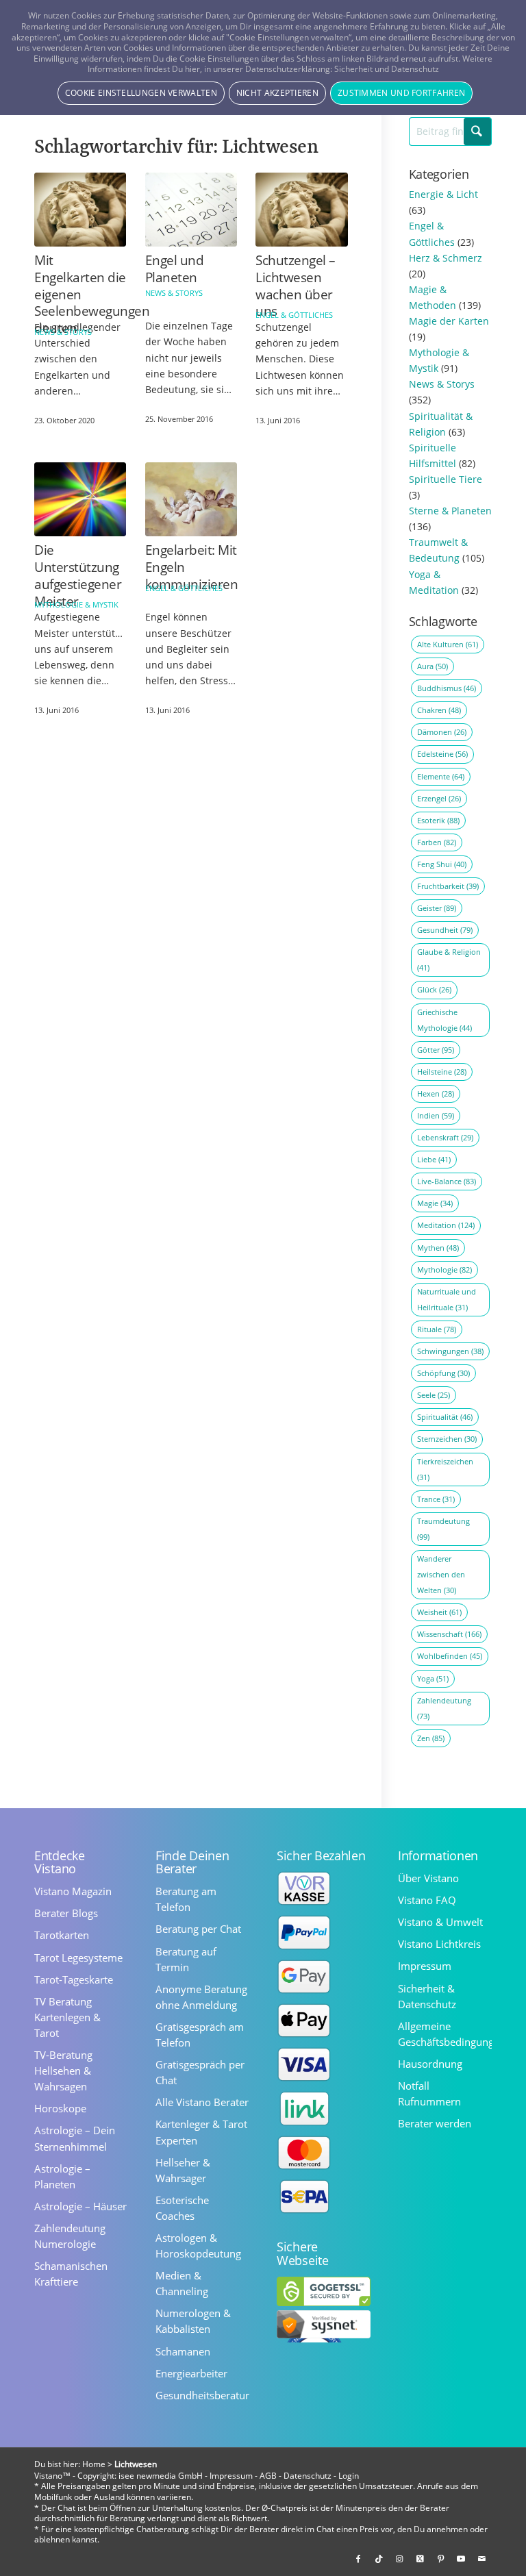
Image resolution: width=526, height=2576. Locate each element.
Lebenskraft (445, 1137)
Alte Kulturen (448, 644)
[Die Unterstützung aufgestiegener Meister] (80, 500)
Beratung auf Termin (186, 1959)
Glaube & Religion (449, 960)
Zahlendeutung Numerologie (70, 2236)
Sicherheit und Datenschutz (387, 69)
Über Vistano (428, 1878)
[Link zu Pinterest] (440, 2559)
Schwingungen (450, 1351)
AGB (268, 2476)
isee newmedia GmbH (161, 2476)
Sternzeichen (447, 1439)
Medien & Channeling (182, 2283)
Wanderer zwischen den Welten (441, 1574)
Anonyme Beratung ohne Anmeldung (201, 1997)
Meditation (446, 1225)
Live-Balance (447, 1181)
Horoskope (60, 2108)
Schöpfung (443, 1373)
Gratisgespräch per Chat (200, 2072)
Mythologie (444, 1270)
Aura (433, 666)
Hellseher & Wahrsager (183, 2170)
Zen (431, 1738)
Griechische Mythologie (444, 1020)
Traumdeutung (443, 1529)
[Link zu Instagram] (399, 2559)
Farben (437, 842)
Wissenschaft (449, 1634)
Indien (436, 1115)
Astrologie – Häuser (80, 2206)
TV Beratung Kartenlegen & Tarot (67, 2017)
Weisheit (439, 1612)
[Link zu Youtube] (461, 2559)
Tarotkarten (62, 1935)
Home (94, 2464)
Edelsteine (442, 754)
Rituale (437, 1329)
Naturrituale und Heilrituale (447, 1299)
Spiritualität (445, 1417)
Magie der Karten (449, 321)
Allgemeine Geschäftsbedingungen (445, 2034)
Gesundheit (445, 930)
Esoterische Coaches (182, 2208)
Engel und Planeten (175, 269)
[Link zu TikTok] (379, 2559)
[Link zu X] (420, 2559)
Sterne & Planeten (450, 511)
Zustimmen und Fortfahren (401, 93)
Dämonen (442, 732)
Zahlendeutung (444, 1708)
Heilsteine (442, 1072)
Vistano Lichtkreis (439, 1944)
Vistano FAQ (427, 1900)
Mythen (438, 1248)
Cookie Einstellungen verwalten (141, 93)
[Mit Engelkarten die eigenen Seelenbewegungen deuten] (80, 210)
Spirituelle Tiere (446, 479)
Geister (437, 908)
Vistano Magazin (73, 1891)
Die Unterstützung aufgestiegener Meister (78, 575)
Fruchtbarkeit (448, 886)
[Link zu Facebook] (358, 2559)
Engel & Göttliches (294, 315)
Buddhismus (447, 688)
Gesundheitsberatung (202, 2395)
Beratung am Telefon (186, 1899)
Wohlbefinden (450, 1656)
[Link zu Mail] (481, 2559)
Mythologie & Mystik (76, 604)
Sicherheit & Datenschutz (427, 1996)
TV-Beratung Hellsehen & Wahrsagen (63, 2071)
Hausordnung (430, 2064)
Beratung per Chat (198, 1929)
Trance (436, 1499)
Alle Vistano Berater (202, 2102)
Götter (436, 1050)
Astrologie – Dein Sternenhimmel (75, 2138)
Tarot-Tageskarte (74, 1979)
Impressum (425, 1966)
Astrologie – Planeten (62, 2176)
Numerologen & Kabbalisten (193, 2321)
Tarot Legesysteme (78, 1958)
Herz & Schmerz (446, 258)
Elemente (441, 776)
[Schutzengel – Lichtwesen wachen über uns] (301, 210)
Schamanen (183, 2351)
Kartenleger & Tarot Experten (201, 2132)
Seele (434, 1395)
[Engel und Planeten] (191, 210)
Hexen (436, 1093)
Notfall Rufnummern (429, 2093)
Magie (435, 1203)
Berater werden (435, 2123)
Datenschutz (308, 2476)
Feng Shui (442, 864)
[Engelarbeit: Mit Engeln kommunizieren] (191, 500)
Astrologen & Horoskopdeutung (198, 2246)
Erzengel (439, 798)
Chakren (439, 710)
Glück (434, 989)
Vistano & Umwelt (440, 1922)
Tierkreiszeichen (445, 1469)
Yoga (433, 1678)
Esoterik (438, 820)
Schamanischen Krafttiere (71, 2274)
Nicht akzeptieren (277, 93)
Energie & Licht (443, 194)
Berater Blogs (66, 1913)
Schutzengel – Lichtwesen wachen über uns (296, 286)
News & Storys (63, 332)
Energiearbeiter (191, 2373)
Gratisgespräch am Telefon (200, 2035)
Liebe (434, 1159)
